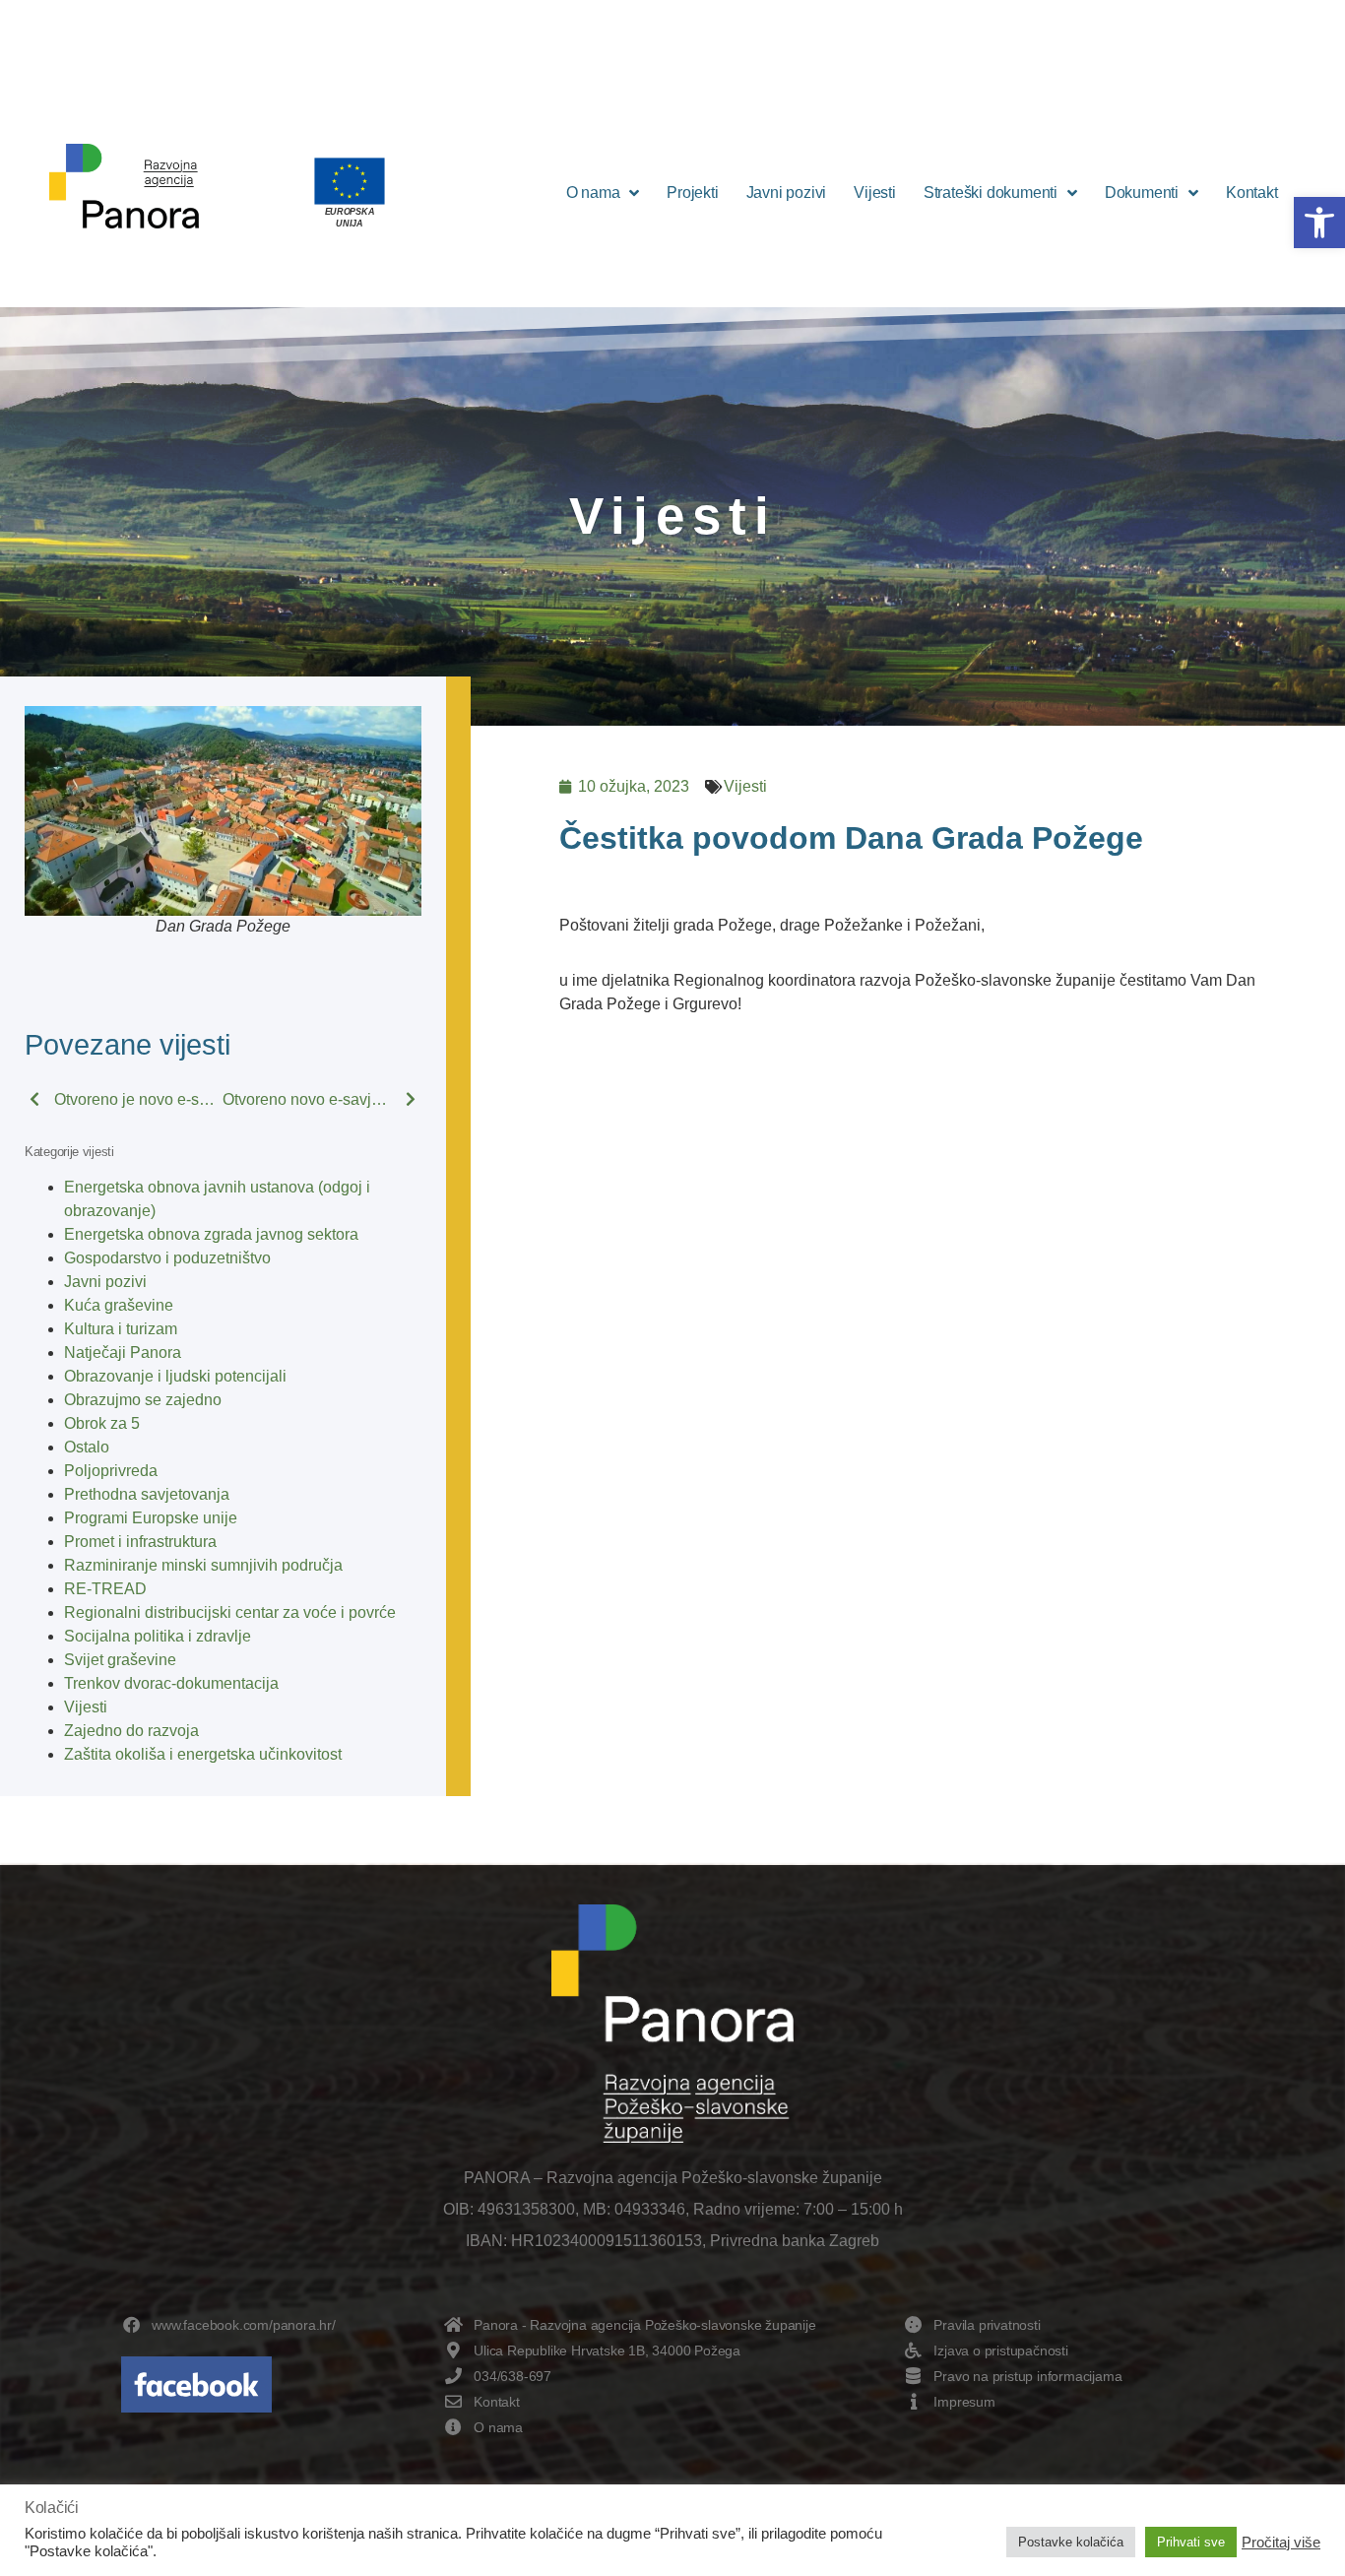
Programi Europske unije (151, 1518)
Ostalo (87, 1447)
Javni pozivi (787, 193)
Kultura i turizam (121, 1329)
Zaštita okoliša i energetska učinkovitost (203, 1754)
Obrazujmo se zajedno (143, 1400)
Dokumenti (1142, 193)
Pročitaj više (1281, 2543)
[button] (1319, 223)
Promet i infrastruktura (140, 1542)
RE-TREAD (105, 1589)
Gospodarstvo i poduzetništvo (167, 1258)
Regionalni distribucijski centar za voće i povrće (230, 1612)
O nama (593, 193)
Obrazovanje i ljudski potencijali (175, 1376)
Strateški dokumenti (991, 193)
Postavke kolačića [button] (1071, 2542)
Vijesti (875, 193)
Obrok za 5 (102, 1423)
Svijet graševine (120, 1660)
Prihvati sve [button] (1191, 2542)
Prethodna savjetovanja (147, 1494)
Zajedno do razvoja (131, 1731)
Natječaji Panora (123, 1352)
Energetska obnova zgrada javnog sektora (211, 1234)
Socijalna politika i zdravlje (158, 1636)
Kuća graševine (119, 1305)
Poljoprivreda (111, 1471)
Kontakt (1252, 193)
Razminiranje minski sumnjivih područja (203, 1565)
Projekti (692, 193)
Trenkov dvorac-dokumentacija (171, 1683)
